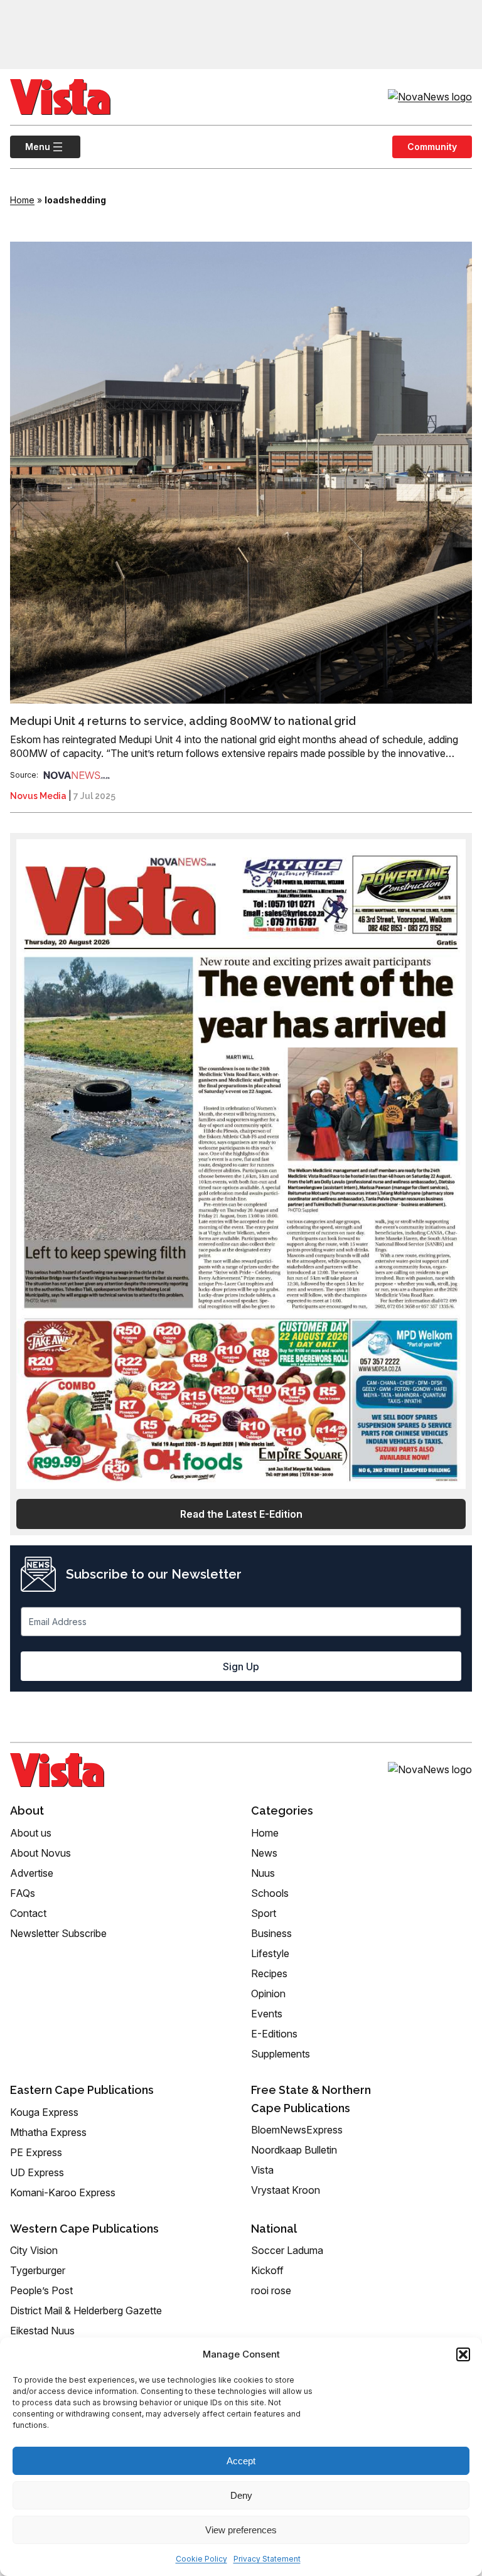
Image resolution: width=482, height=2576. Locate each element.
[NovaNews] (77, 775)
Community (432, 147)
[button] (463, 2354)
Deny (241, 2495)
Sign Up (241, 1666)
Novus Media (38, 796)
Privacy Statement (267, 2559)
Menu (30, 147)
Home (22, 200)
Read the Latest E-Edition (241, 1514)
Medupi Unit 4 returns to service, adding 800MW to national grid (183, 721)
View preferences (241, 2530)
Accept (241, 2461)
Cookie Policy (201, 2559)
